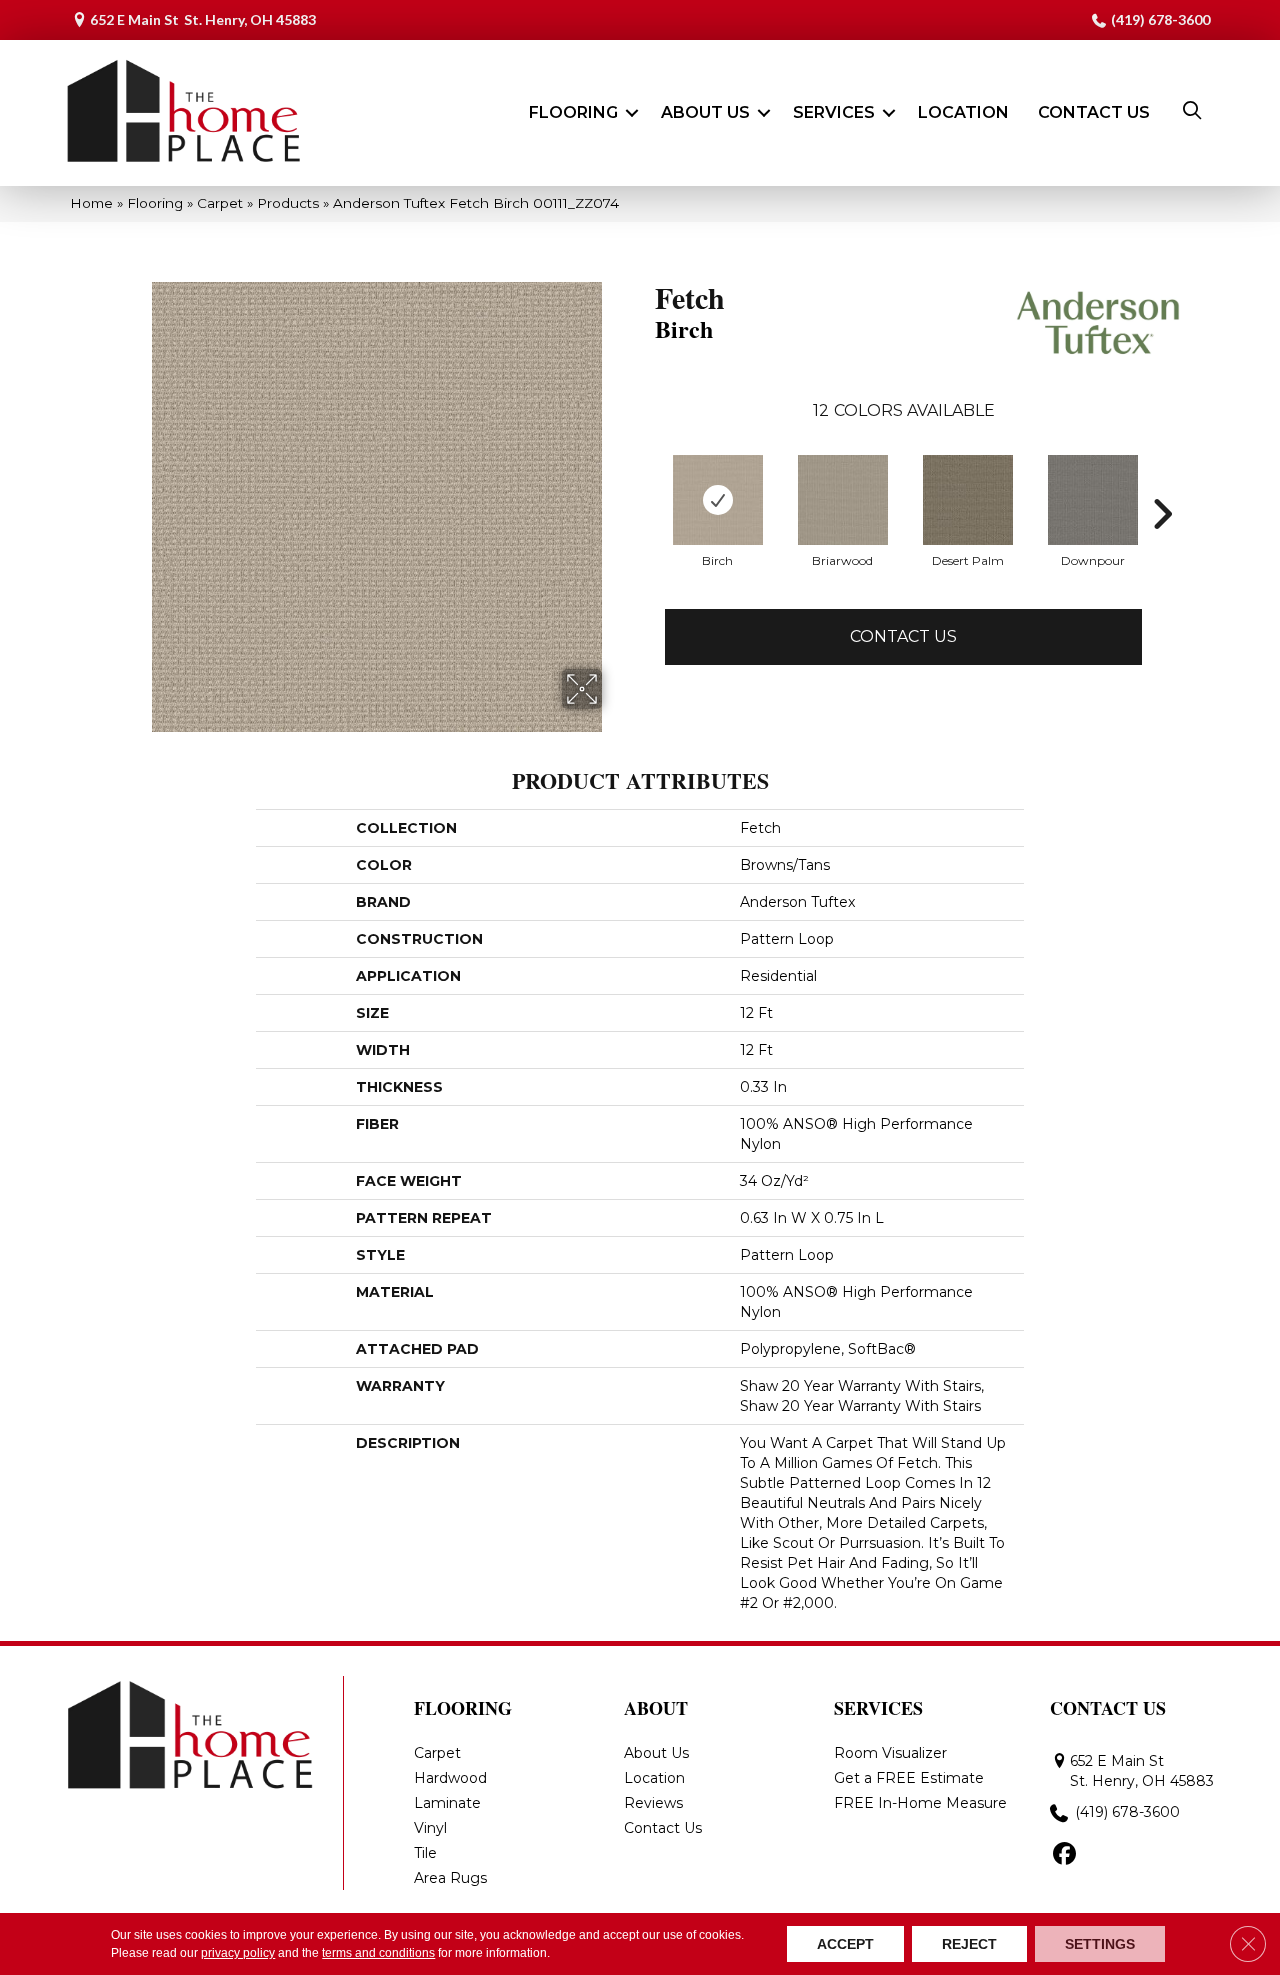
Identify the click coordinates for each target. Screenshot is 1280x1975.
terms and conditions (378, 1953)
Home (91, 203)
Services (834, 112)
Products (288, 203)
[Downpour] (1093, 500)
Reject (969, 1944)
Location (963, 112)
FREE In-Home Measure (920, 1803)
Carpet (220, 203)
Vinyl (430, 1828)
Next (1162, 514)
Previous (645, 514)
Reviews (653, 1803)
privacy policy (238, 1953)
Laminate (447, 1803)
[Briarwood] (843, 500)
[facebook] (1064, 1855)
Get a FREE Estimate (909, 1778)
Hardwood (450, 1778)
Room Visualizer (890, 1753)
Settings (1100, 1944)
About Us (705, 112)
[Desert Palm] (968, 500)
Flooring (573, 112)
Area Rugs (450, 1878)
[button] (632, 113)
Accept (845, 1944)
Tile (425, 1853)
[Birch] (718, 500)
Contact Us (1094, 112)
